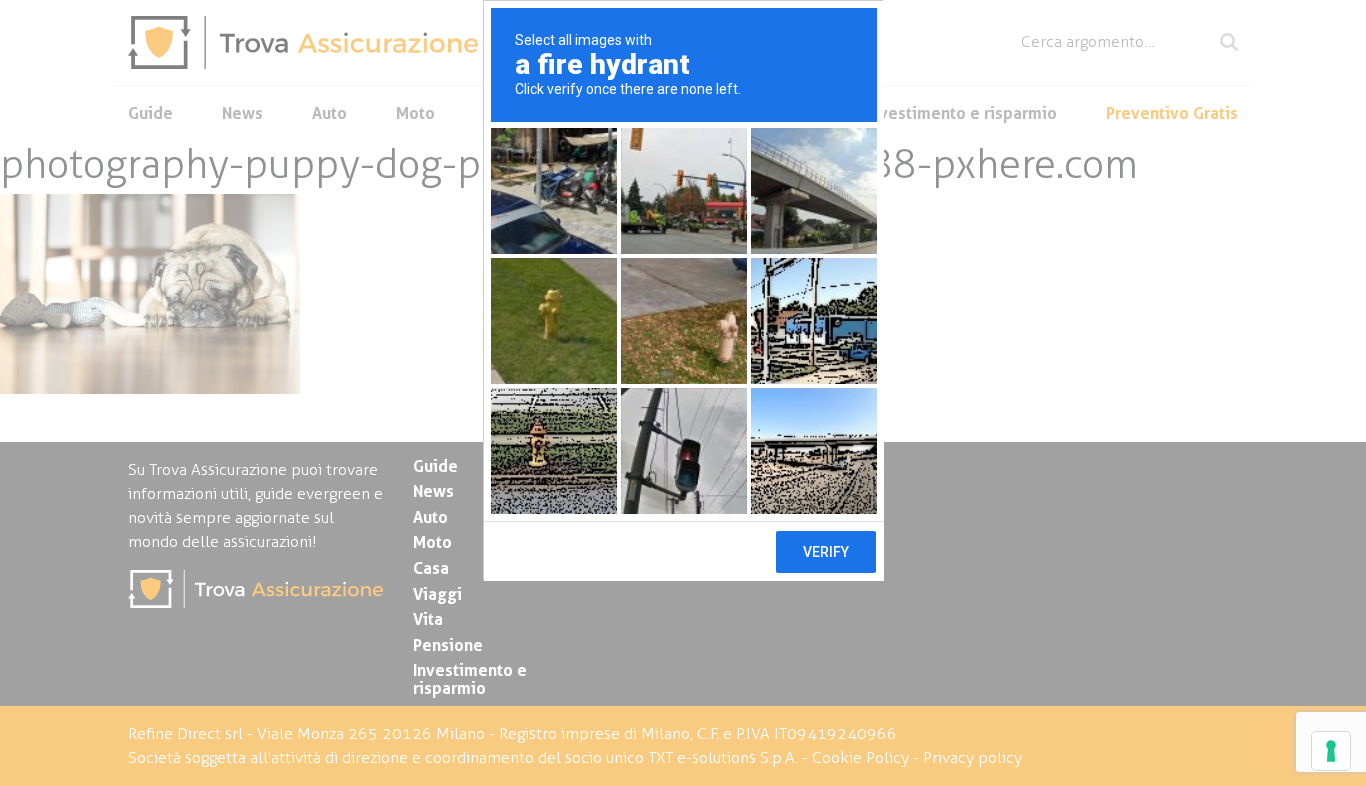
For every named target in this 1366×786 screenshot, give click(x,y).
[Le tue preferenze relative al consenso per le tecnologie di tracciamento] (1331, 751)
